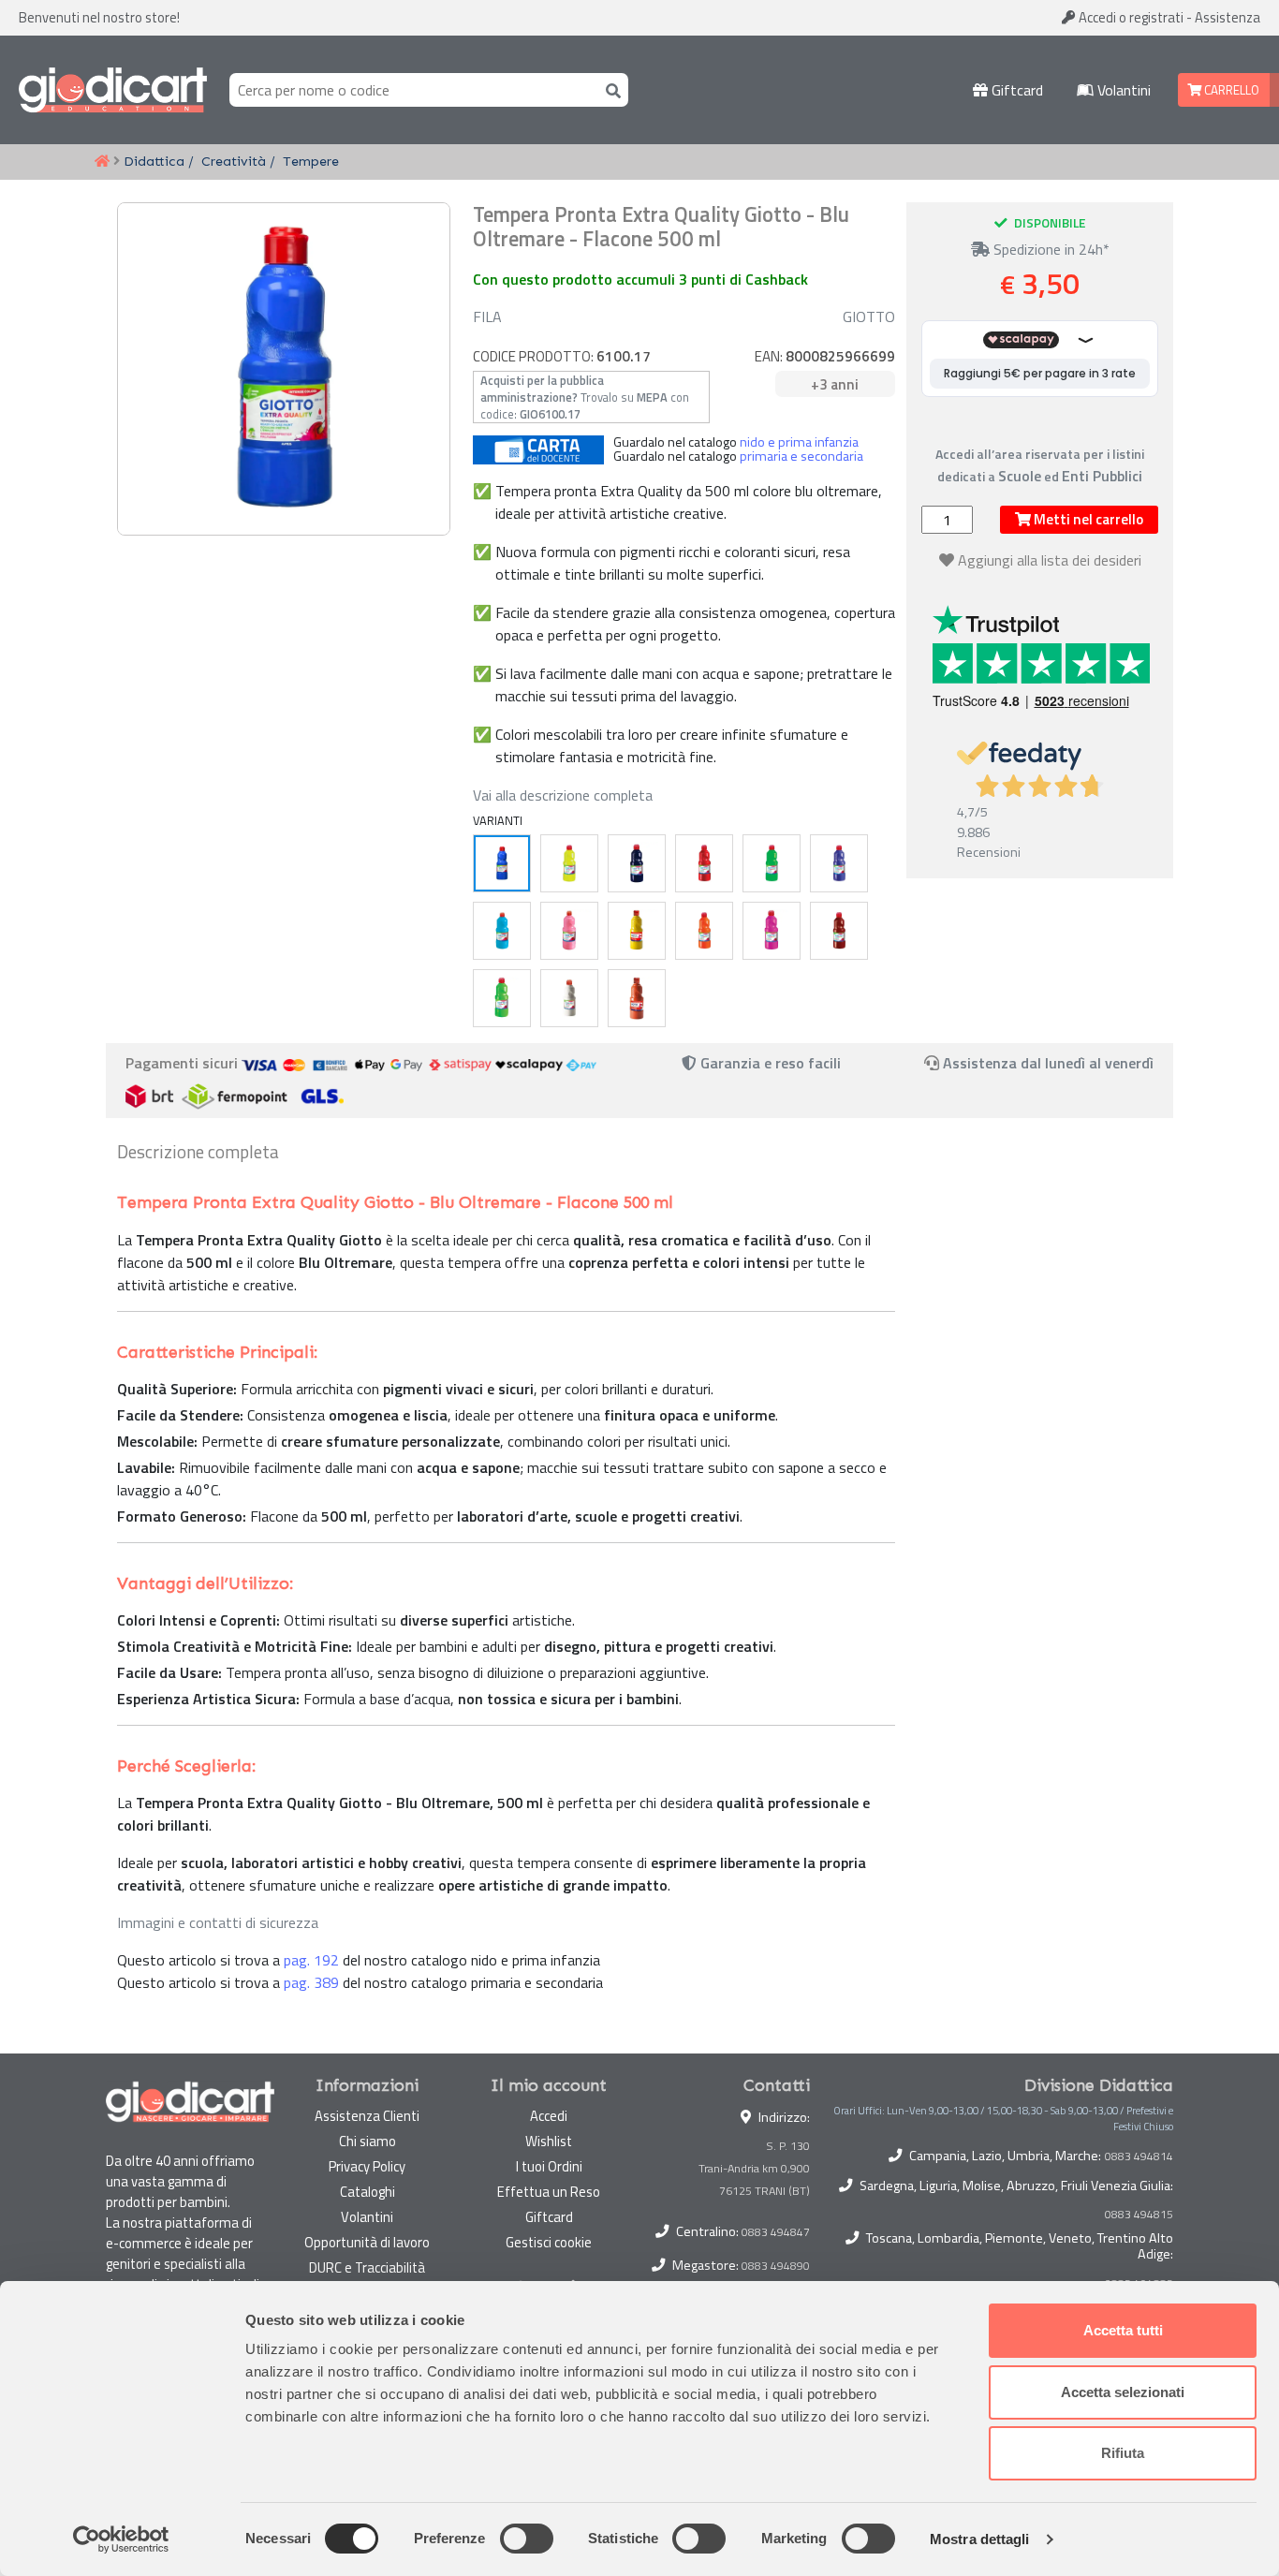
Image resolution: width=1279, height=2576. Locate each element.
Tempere (311, 161)
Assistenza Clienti (367, 2116)
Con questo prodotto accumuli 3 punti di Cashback (640, 279)
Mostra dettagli (980, 2539)
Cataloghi (368, 2192)
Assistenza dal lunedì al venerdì (1048, 1063)
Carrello (1230, 90)
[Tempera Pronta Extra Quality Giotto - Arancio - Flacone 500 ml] (704, 931)
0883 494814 (1139, 2156)
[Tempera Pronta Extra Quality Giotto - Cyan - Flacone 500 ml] (502, 931)
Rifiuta (1123, 2453)
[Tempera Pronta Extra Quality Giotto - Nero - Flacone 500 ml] (637, 863)
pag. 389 (311, 1982)
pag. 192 (311, 1960)
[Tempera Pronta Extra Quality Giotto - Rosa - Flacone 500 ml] (569, 931)
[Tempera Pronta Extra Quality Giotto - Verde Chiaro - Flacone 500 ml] (502, 998)
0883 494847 (776, 2232)
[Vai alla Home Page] (102, 162)
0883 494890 (776, 2266)
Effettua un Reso (549, 2192)
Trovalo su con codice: (585, 397)
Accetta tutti (1123, 2330)
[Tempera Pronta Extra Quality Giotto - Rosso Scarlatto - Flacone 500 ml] (637, 998)
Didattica (154, 161)
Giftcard (1015, 90)
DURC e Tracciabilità (367, 2267)
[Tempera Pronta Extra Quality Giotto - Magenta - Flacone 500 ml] (772, 931)
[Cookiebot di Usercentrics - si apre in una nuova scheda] (121, 2539)
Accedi (1130, 17)
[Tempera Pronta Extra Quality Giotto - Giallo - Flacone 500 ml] (569, 863)
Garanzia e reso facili (769, 1063)
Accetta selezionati (1123, 2392)
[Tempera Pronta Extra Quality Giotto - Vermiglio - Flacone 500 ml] (704, 863)
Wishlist (549, 2141)
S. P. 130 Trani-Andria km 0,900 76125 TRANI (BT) (754, 2168)
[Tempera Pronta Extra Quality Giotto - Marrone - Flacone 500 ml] (839, 931)
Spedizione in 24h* (1050, 249)
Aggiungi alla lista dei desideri (1050, 560)
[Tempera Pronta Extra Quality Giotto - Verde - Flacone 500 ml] (772, 863)
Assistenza (1228, 17)
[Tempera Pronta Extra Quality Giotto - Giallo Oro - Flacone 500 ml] (637, 931)
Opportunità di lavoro (367, 2242)
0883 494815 (1139, 2215)
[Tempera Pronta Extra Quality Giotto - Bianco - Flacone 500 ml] (569, 998)
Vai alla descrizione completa (563, 795)
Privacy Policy (367, 2166)
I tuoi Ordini (549, 2166)
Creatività (234, 161)
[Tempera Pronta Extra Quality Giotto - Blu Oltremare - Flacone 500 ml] (502, 863)
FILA (487, 316)
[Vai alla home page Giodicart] (113, 90)
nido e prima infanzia (799, 442)
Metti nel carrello (1087, 519)
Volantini (1122, 90)
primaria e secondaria (801, 456)
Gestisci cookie (549, 2242)
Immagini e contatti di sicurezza (218, 1922)
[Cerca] (610, 89)
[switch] (527, 2539)
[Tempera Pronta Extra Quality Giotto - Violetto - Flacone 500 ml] (839, 863)
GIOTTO (869, 316)
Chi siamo (368, 2141)
